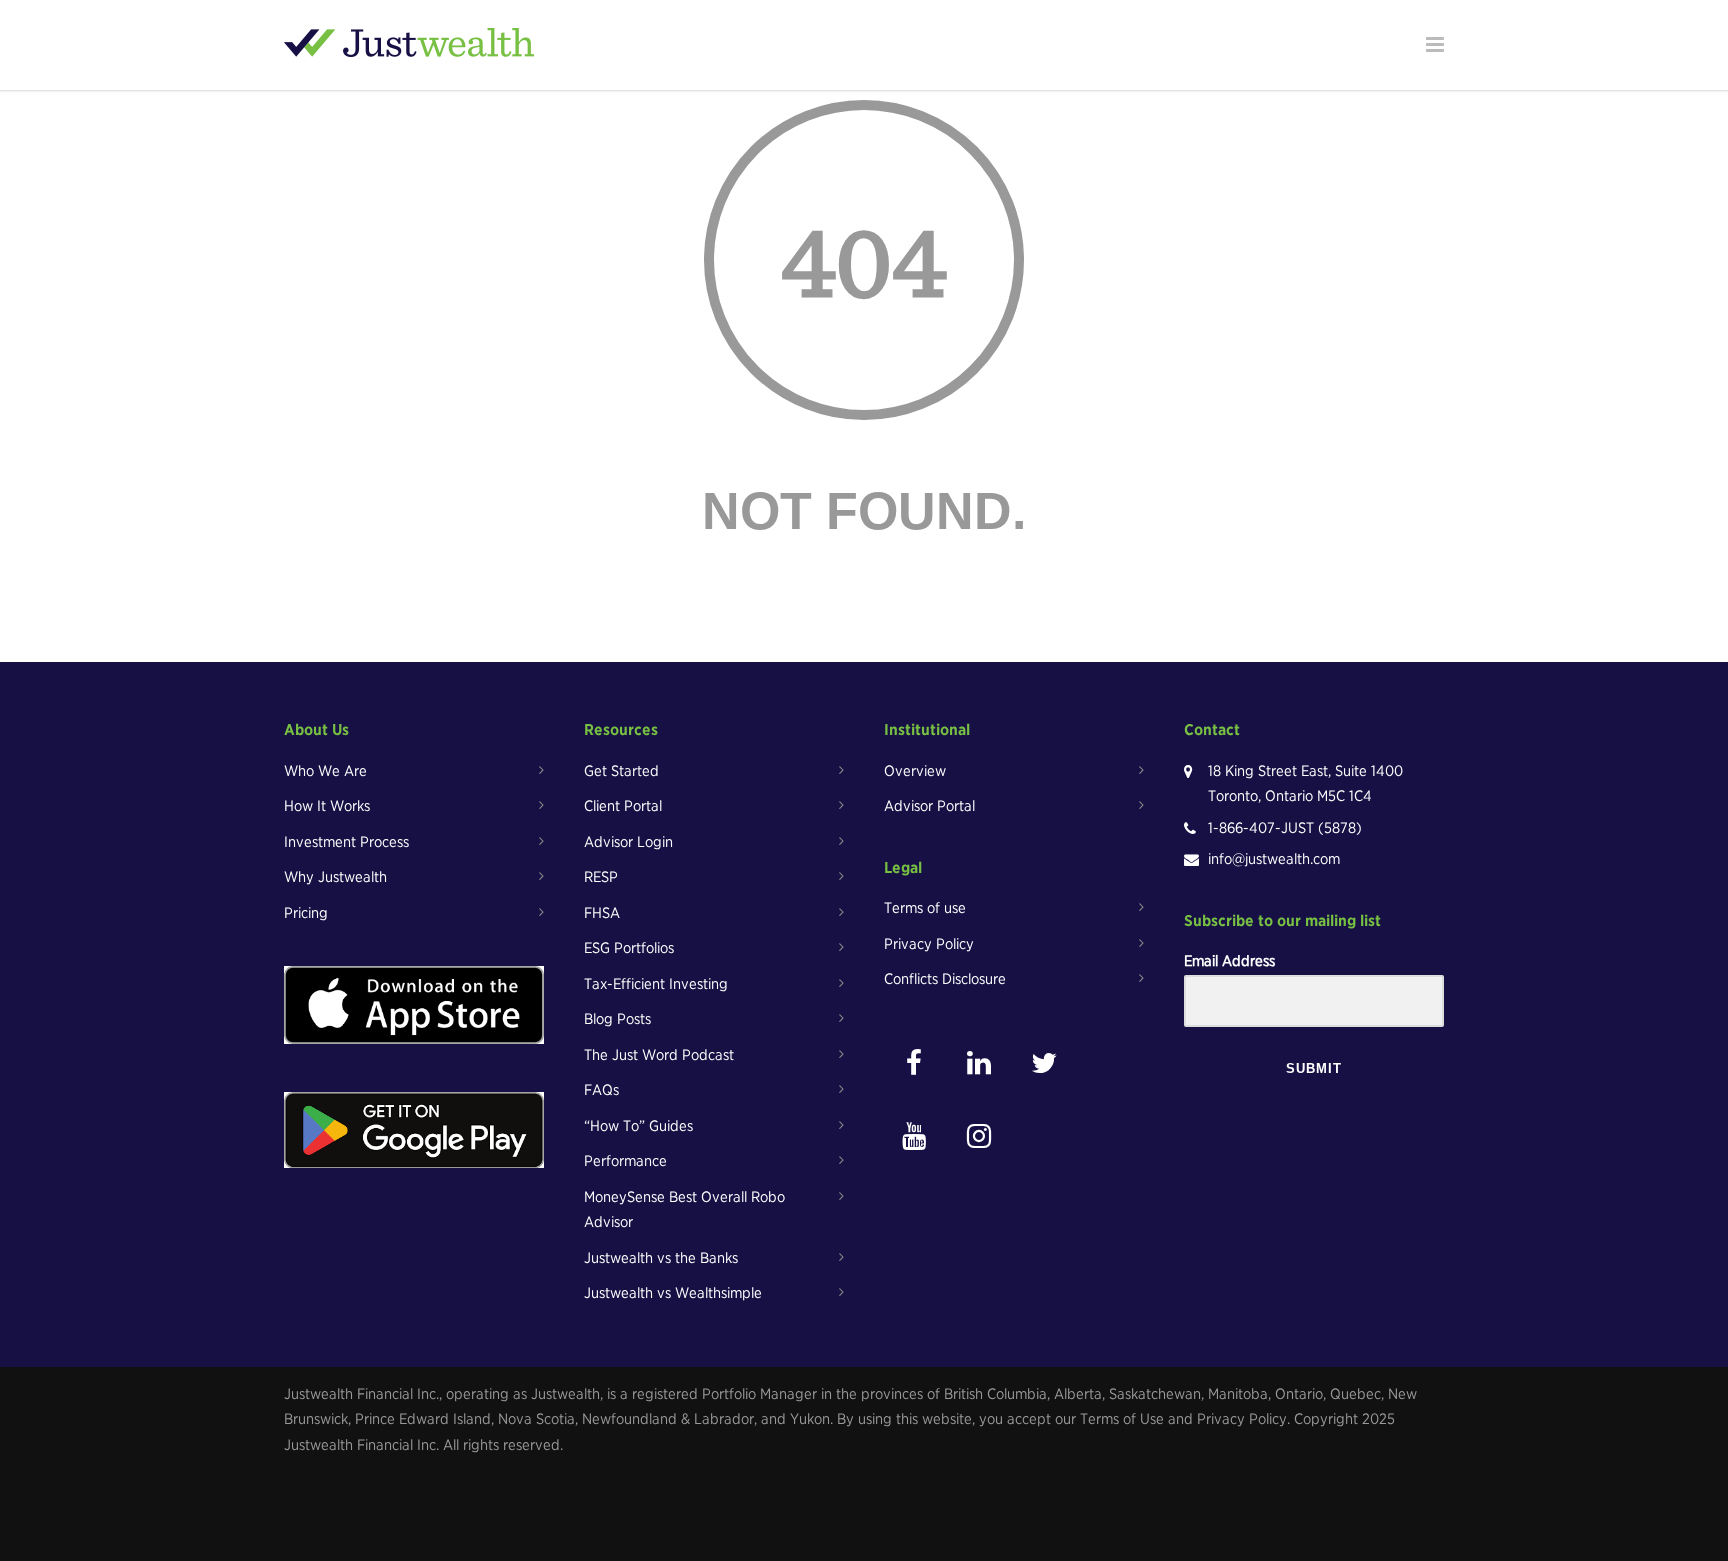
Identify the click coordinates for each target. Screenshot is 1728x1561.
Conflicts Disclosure (945, 979)
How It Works (327, 806)
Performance (625, 1161)
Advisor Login (628, 842)
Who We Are (325, 771)
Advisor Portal (929, 806)
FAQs (601, 1090)
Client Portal (623, 806)
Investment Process (346, 842)
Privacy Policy (929, 944)
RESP (601, 877)
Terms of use (925, 908)
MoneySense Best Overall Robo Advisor (684, 1210)
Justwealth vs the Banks (661, 1258)
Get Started (621, 771)
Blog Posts (617, 1019)
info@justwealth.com (1274, 859)
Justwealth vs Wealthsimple (673, 1293)
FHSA (602, 913)
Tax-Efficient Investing (656, 984)
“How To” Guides (638, 1126)
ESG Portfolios (629, 948)
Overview (915, 771)
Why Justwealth (335, 877)
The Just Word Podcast (659, 1055)
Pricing (306, 913)
